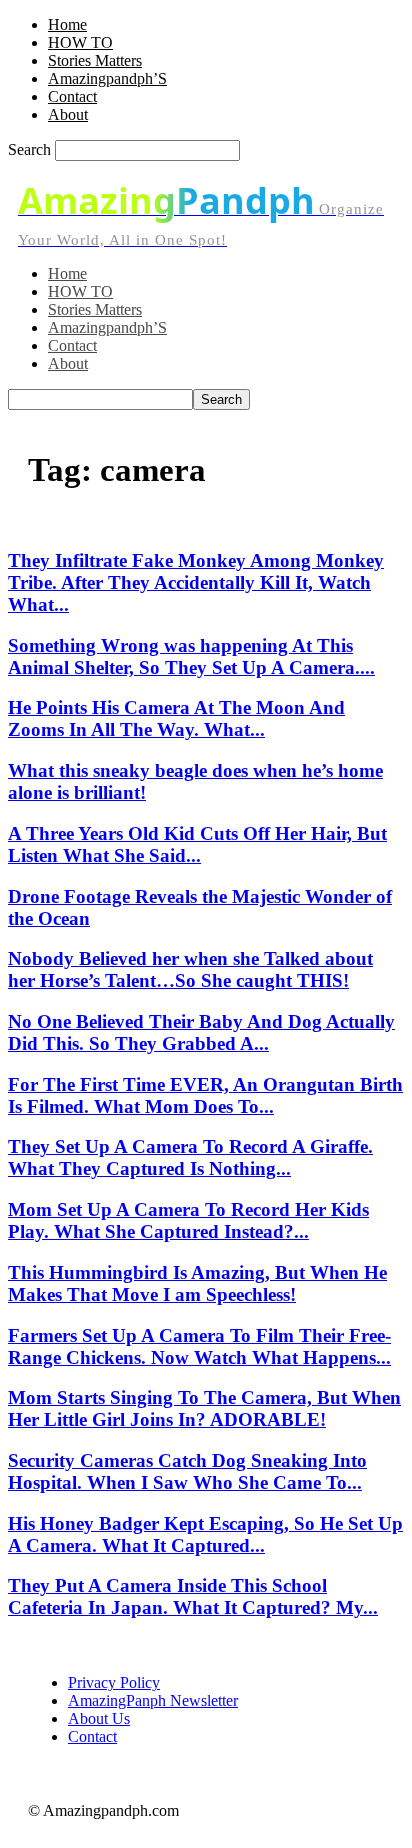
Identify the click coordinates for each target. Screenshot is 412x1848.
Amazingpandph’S (107, 78)
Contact (72, 96)
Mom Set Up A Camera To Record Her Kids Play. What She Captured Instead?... (188, 1220)
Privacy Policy (114, 1682)
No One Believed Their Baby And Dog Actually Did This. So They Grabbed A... (201, 1032)
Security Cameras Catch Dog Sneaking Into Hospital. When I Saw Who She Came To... (187, 1471)
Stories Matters (95, 60)
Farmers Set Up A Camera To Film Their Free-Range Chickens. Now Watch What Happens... (199, 1346)
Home (67, 24)
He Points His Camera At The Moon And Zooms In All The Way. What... (176, 718)
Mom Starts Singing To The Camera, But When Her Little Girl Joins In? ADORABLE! (204, 1408)
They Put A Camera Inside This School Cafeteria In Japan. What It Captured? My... (193, 1596)
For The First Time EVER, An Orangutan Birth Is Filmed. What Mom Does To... (205, 1095)
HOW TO (80, 42)
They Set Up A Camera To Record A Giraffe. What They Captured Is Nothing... (190, 1157)
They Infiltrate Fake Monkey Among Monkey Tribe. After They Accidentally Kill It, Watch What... (196, 582)
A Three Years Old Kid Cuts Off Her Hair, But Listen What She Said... (197, 844)
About (68, 114)
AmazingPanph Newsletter (153, 1700)
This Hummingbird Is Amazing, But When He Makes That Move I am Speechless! (197, 1283)
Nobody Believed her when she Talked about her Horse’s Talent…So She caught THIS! (190, 969)
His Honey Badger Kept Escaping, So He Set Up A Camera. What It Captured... (205, 1534)
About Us (99, 1718)
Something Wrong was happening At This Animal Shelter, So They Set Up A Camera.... (191, 656)
